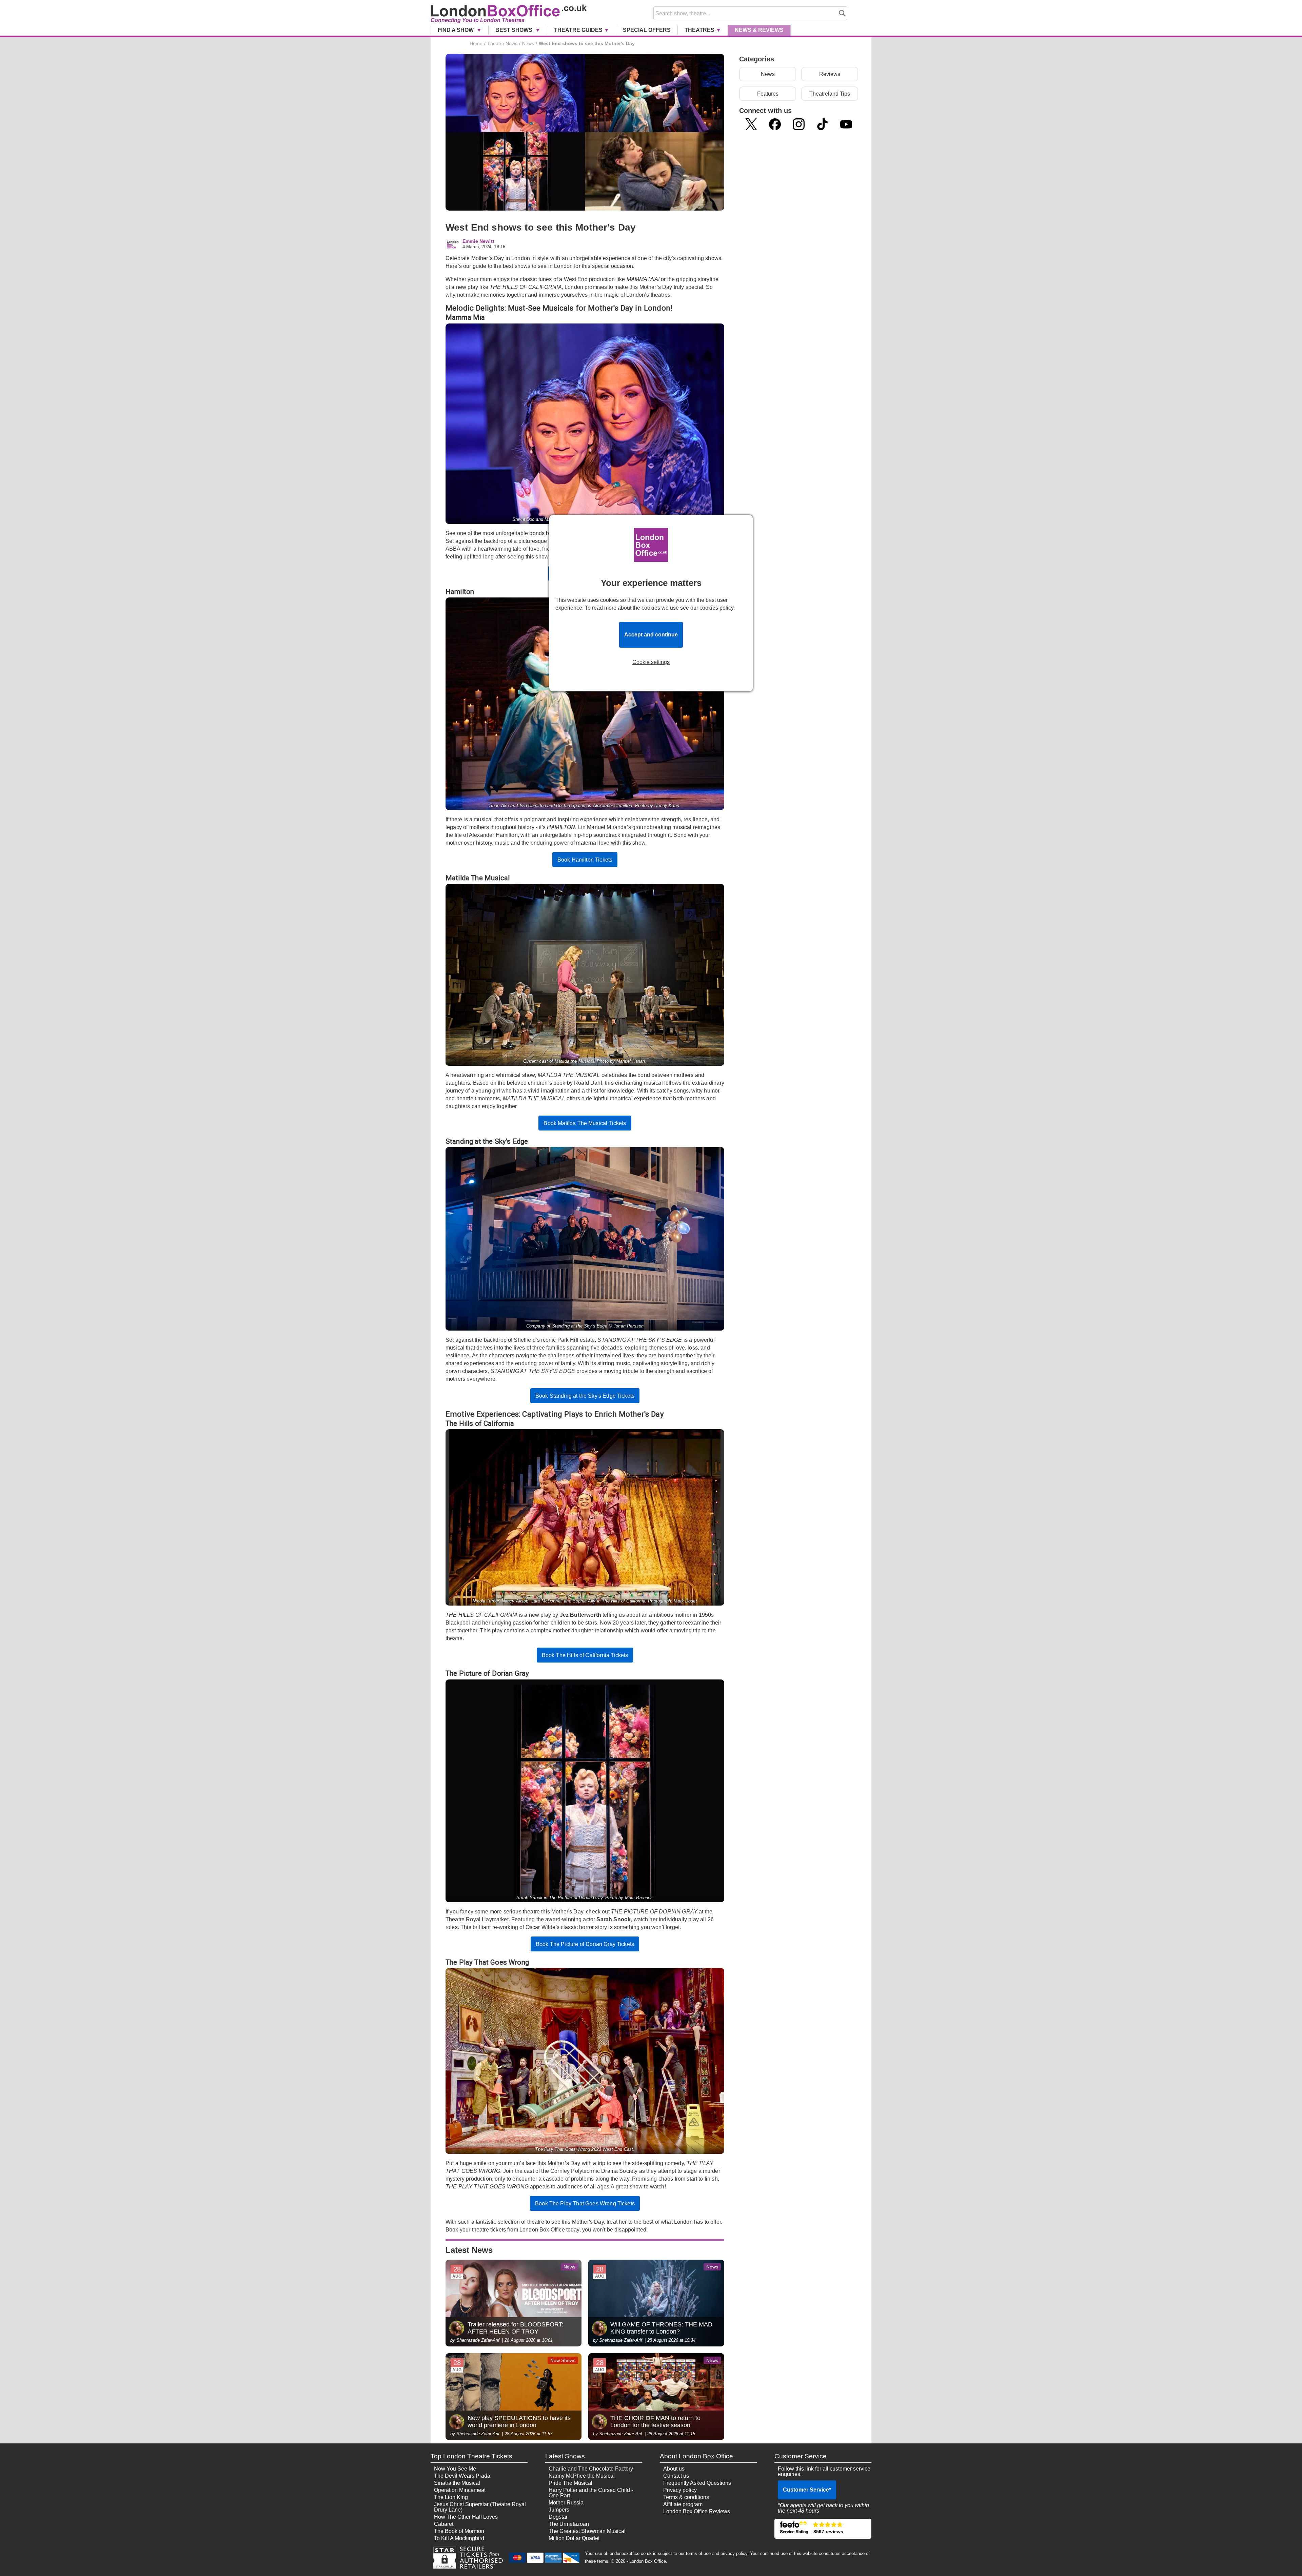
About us (674, 2469)
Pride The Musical (570, 2483)
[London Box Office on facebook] (775, 124)
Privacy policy (680, 2490)
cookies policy (716, 608)
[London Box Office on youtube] (846, 124)
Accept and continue (651, 635)
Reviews (830, 74)
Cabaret (444, 2524)
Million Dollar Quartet (574, 2538)
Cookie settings (651, 662)
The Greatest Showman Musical (587, 2531)
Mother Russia (566, 2503)
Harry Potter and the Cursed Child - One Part (591, 2493)
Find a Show (456, 30)
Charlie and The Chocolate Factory (591, 2469)
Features (768, 94)
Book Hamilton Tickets (585, 860)
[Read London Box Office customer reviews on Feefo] (823, 2529)
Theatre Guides (578, 30)
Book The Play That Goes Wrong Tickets (585, 2204)
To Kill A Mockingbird (459, 2538)
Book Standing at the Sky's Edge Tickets (585, 1396)
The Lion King (451, 2497)
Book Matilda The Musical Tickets (585, 1123)
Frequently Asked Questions (697, 2483)
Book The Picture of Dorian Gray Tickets (585, 1944)
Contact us (676, 2476)
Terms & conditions (686, 2497)
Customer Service (807, 2490)
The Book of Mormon (459, 2531)
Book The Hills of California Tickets (585, 1655)
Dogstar (558, 2517)
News (759, 30)
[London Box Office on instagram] (799, 124)
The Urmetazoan (569, 2524)
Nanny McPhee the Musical (582, 2476)
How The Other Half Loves (466, 2517)
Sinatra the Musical (457, 2483)
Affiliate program (683, 2504)
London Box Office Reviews (697, 2511)
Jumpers (559, 2510)
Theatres (699, 30)
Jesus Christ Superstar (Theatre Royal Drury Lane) (480, 2507)
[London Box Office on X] (751, 124)
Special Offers (647, 30)
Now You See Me (455, 2469)
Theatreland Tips (830, 94)
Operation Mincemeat (460, 2490)
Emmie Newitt (478, 241)
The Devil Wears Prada (462, 2476)
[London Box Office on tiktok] (822, 124)
